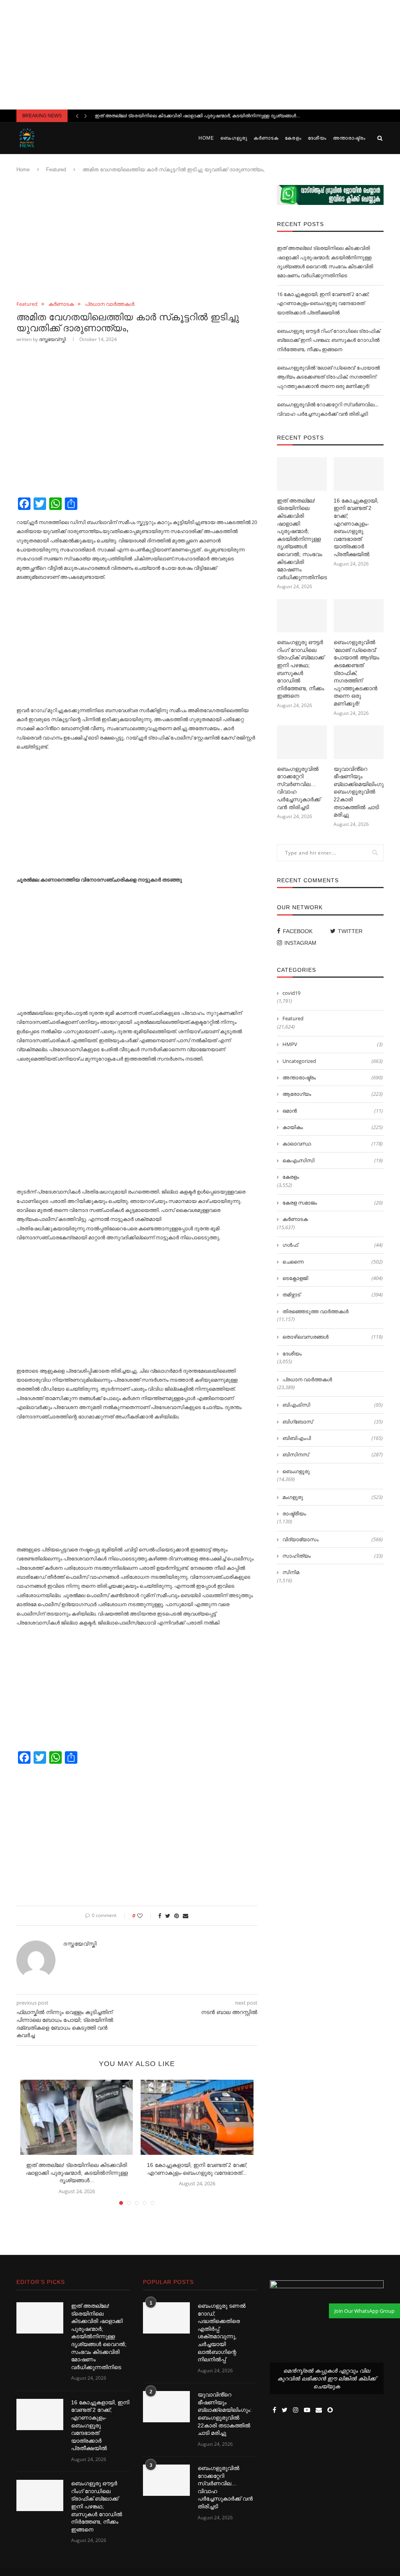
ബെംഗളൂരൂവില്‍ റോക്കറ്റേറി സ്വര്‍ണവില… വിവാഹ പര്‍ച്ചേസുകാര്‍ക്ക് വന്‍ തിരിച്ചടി (299, 788)
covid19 (291, 993)
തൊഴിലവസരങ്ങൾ (333, 1337)
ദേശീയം (317, 138)
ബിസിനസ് (333, 1454)
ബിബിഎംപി (333, 1438)
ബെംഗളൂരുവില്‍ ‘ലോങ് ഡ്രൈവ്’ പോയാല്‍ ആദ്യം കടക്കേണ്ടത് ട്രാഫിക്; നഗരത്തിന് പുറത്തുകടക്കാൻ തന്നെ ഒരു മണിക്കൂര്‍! (328, 377)
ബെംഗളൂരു (234, 138)
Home (206, 138)
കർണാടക (266, 138)
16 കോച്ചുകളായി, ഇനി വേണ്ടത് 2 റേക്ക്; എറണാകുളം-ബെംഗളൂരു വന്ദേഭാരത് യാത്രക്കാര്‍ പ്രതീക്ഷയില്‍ (323, 303)
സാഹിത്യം (333, 1556)
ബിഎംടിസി (333, 1405)
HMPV (333, 1044)
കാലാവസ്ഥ (333, 1143)
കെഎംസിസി (333, 1160)
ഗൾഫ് (333, 1245)
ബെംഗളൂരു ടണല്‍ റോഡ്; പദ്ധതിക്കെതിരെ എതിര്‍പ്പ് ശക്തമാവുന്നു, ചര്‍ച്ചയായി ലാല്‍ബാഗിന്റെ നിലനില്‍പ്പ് (222, 2333)
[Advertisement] (200, 55)
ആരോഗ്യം (333, 1094)
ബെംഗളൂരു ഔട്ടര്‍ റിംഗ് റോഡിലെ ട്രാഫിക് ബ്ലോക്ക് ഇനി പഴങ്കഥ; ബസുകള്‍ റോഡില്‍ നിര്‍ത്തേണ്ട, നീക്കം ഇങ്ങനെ (329, 340)
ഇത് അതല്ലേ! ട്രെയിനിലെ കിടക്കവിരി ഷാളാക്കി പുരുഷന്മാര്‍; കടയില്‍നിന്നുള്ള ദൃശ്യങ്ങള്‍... (197, 116)
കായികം (333, 1127)
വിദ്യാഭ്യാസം (333, 1539)
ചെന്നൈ (333, 1262)
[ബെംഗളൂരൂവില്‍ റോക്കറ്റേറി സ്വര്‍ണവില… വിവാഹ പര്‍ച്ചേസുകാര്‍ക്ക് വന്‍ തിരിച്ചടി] (302, 742)
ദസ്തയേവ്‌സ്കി (53, 339)
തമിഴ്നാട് (333, 1294)
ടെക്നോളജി (333, 1278)
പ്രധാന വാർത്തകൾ (110, 304)
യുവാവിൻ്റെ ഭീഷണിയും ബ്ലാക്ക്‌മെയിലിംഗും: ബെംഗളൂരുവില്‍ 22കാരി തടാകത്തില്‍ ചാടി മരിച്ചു (359, 792)
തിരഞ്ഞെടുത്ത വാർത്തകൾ (315, 1311)
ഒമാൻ (333, 1111)
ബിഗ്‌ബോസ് (333, 1422)
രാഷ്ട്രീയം (294, 1513)
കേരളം (293, 138)
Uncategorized (333, 1061)
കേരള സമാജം (333, 1203)
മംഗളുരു (333, 1497)
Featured (56, 170)
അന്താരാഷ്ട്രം (349, 138)
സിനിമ (291, 1572)
